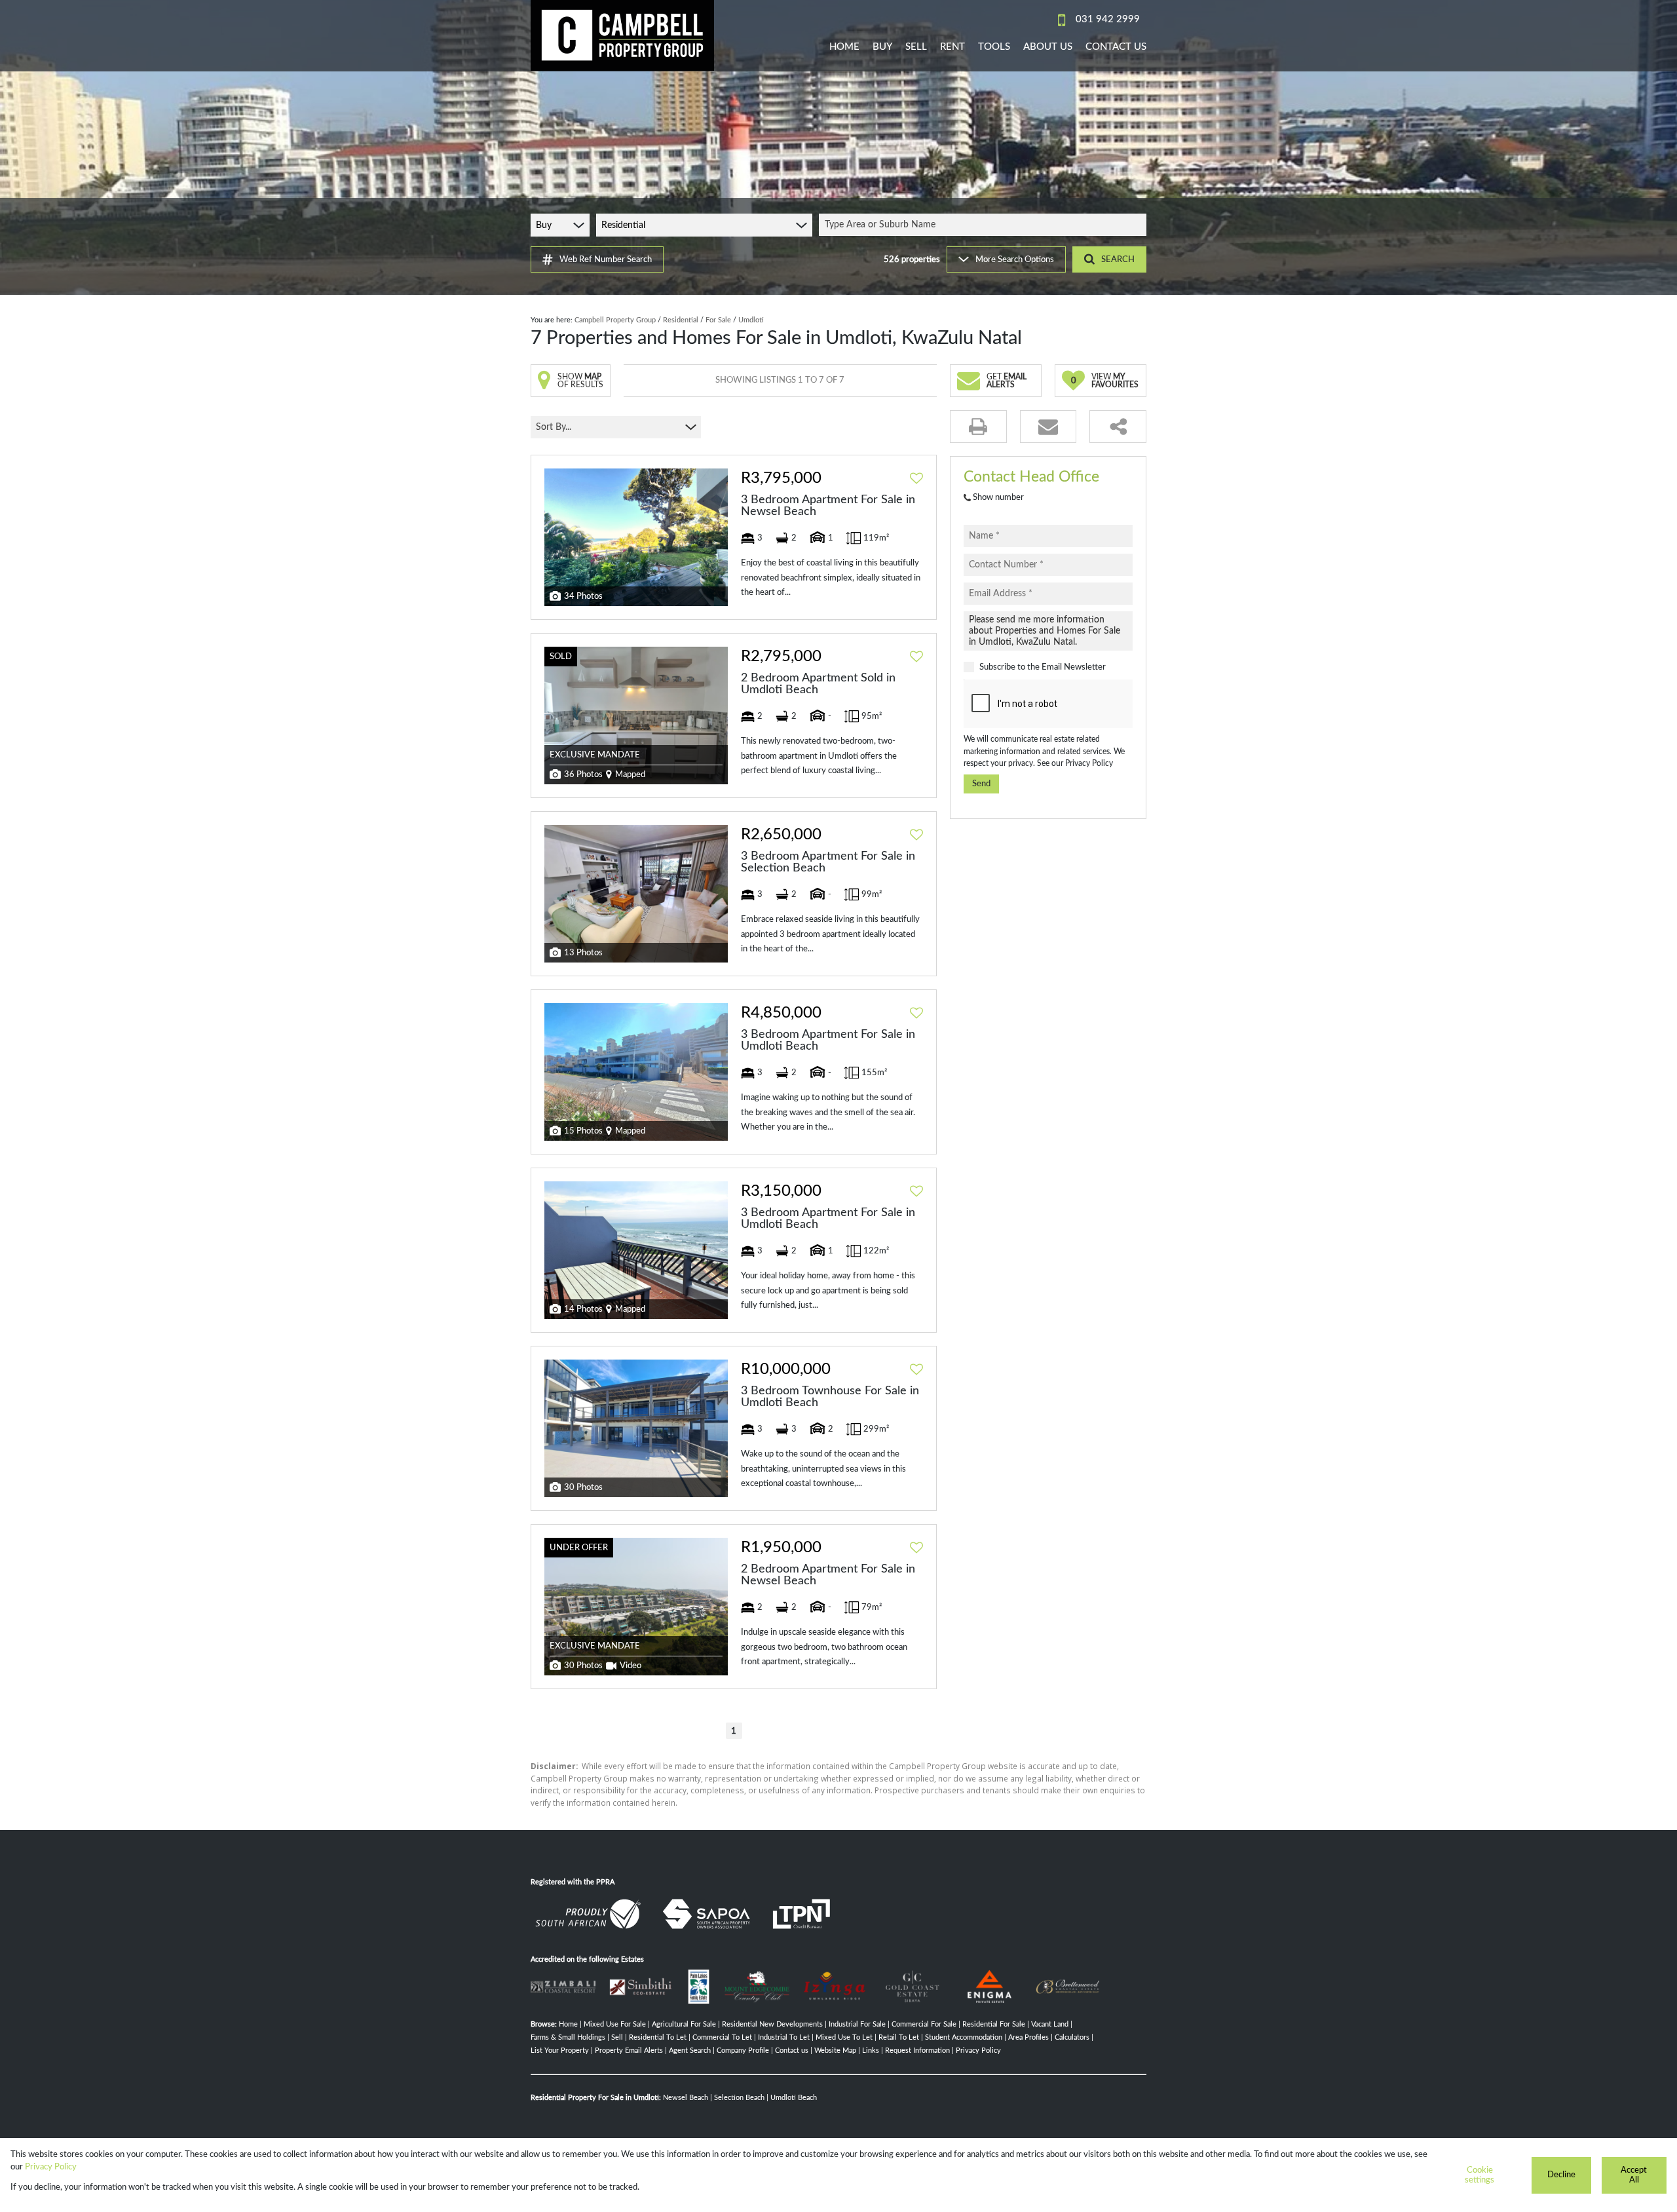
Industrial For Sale (857, 2024)
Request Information (917, 2050)
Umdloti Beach (794, 2098)
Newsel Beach (686, 2098)
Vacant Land (1050, 2024)
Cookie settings (1479, 2175)
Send (981, 784)
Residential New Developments (772, 2024)
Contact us (792, 2050)
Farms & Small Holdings (568, 2037)
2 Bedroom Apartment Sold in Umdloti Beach (818, 684)
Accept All (1634, 2175)
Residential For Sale (994, 2024)
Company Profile (743, 2050)
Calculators (1072, 2037)
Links (871, 2050)
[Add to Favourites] (916, 478)
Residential (681, 320)
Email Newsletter (1074, 667)
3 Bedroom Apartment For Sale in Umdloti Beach (828, 1040)
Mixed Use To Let (844, 2037)
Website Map (835, 2050)
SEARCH (1118, 259)
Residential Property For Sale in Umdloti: (596, 2098)
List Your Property (560, 2050)
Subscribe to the (1043, 667)
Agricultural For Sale (684, 2024)
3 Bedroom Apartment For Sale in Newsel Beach (828, 506)
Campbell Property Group (615, 320)
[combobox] (985, 225)
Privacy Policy (1089, 763)
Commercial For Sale (924, 2024)
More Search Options (1015, 259)
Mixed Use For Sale (615, 2024)
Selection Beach (739, 2098)
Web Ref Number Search (606, 259)
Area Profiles (1028, 2037)
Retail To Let (899, 2037)
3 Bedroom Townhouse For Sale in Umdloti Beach (830, 1397)
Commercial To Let (722, 2037)
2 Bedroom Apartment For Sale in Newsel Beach (828, 1575)
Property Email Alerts (629, 2050)
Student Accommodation (964, 2037)
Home (568, 2024)
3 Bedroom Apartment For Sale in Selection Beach (828, 862)
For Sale (718, 320)
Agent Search (690, 2050)
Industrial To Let (784, 2037)
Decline (1561, 2175)
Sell (617, 2037)
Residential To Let (658, 2037)
